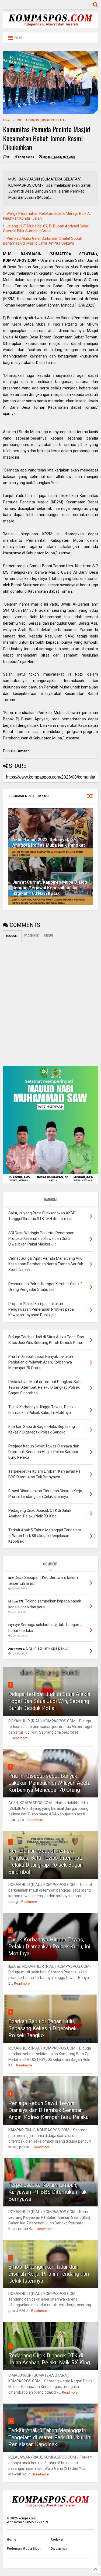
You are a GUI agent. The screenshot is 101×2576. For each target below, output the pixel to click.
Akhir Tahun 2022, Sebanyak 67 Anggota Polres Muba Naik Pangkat (49, 842)
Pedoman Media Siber (24, 2549)
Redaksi (57, 2540)
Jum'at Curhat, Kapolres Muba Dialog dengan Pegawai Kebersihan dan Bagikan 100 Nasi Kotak (50, 888)
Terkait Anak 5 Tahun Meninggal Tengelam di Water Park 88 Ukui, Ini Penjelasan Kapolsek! (50, 2437)
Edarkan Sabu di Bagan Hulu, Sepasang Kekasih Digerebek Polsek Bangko (43, 2028)
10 (11, 2421)
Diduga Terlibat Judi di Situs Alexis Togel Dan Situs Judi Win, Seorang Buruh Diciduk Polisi (49, 1701)
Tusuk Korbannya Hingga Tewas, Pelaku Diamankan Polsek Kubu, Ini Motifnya (49, 1947)
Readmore (20, 1738)
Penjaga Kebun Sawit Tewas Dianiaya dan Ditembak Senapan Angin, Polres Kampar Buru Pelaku (48, 2110)
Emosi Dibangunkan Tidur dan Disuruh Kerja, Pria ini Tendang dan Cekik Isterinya (49, 2274)
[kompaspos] (50, 26)
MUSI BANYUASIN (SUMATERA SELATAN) (42, 120)
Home (7, 120)
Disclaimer (59, 2549)
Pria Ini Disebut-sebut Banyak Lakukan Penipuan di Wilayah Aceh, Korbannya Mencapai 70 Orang (49, 1783)
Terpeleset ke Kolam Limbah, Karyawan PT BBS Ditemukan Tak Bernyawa (48, 2192)
